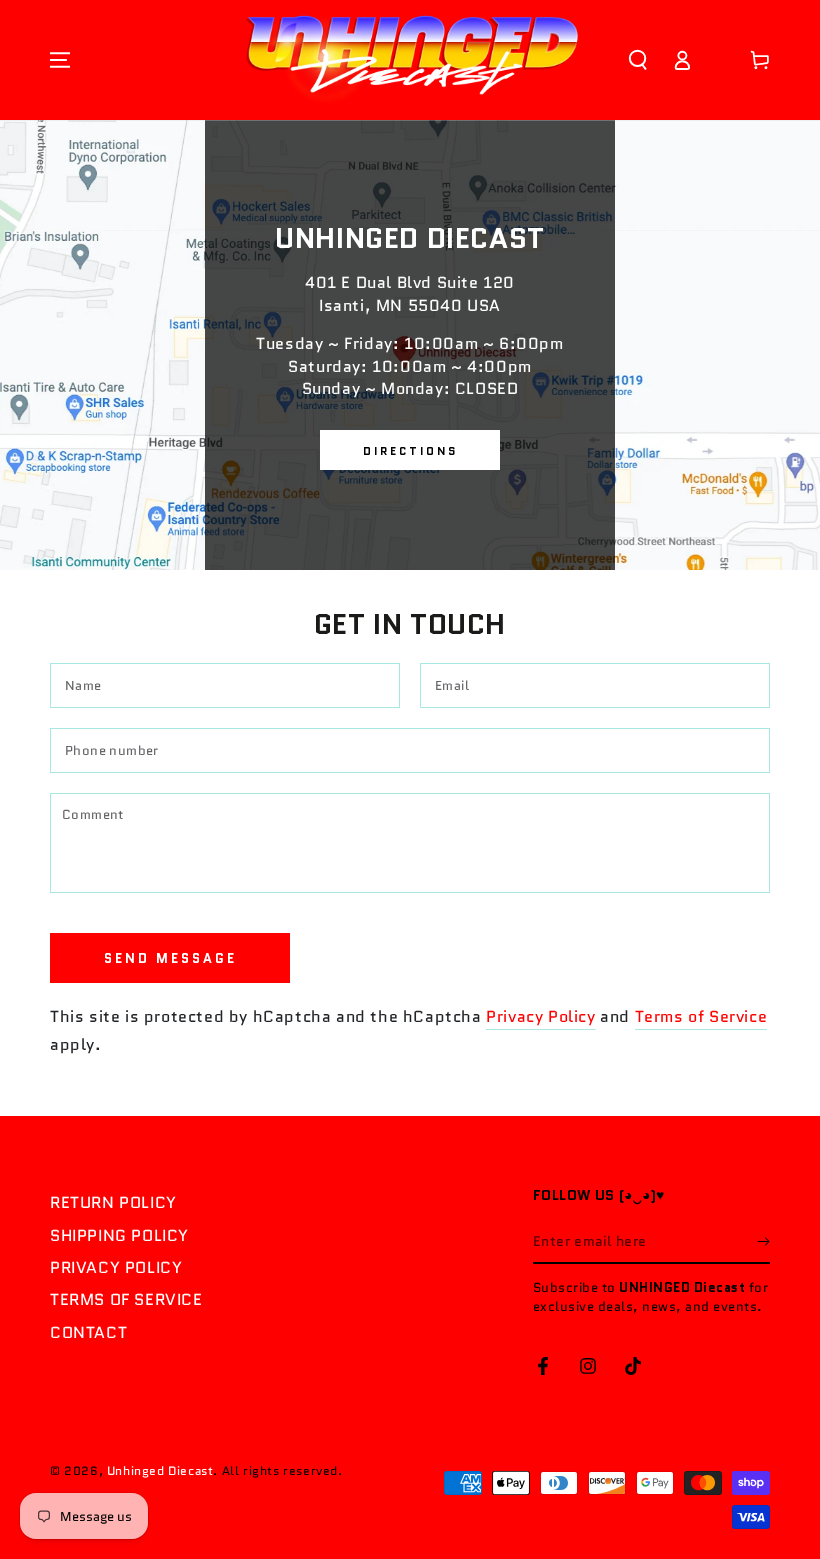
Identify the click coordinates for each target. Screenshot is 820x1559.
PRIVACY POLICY (116, 1267)
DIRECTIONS (410, 451)
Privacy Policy (540, 1016)
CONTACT (88, 1332)
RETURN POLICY (113, 1202)
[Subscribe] (763, 1241)
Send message (170, 958)
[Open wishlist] (721, 60)
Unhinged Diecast (160, 1470)
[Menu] (60, 60)
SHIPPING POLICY (119, 1235)
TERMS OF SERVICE (126, 1299)
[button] (638, 60)
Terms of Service (701, 1016)
